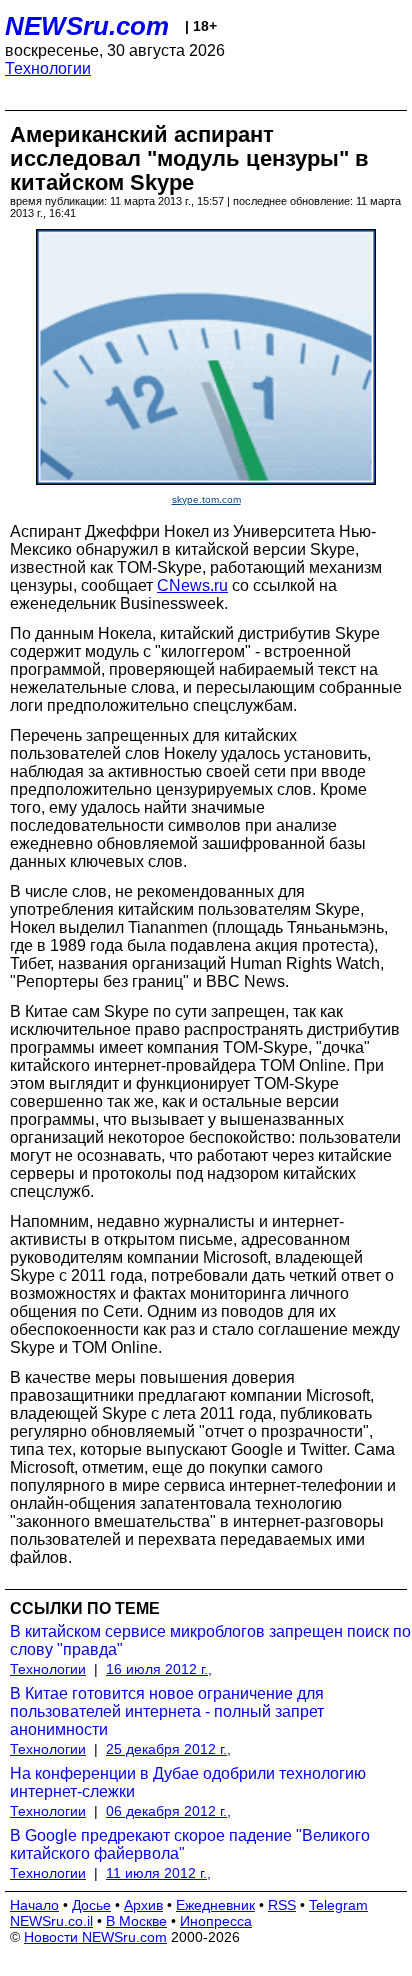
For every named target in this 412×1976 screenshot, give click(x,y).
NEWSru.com (87, 26)
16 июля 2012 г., (159, 1669)
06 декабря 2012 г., (168, 1811)
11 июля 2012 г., (158, 1873)
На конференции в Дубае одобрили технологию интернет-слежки (188, 1782)
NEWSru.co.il (51, 1921)
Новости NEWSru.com (95, 1937)
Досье (91, 1905)
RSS (282, 1905)
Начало (34, 1905)
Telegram (338, 1905)
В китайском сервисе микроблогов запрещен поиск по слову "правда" (210, 1640)
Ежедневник (215, 1905)
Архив (143, 1905)
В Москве (136, 1921)
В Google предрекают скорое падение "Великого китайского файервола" (190, 1844)
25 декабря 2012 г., (168, 1749)
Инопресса (216, 1921)
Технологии (48, 68)
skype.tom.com (206, 499)
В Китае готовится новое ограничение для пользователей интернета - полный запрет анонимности (167, 1711)
